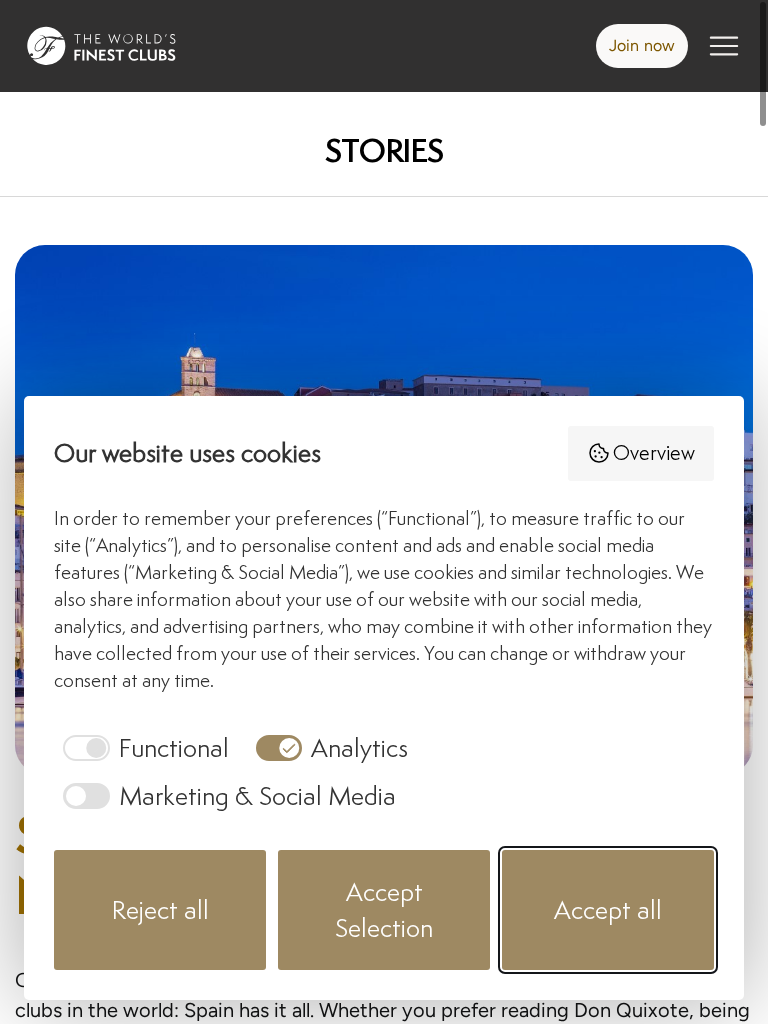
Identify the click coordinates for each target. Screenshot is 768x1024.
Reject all (160, 909)
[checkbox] (141, 748)
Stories (384, 150)
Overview (654, 452)
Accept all (608, 909)
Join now (642, 45)
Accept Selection (384, 909)
